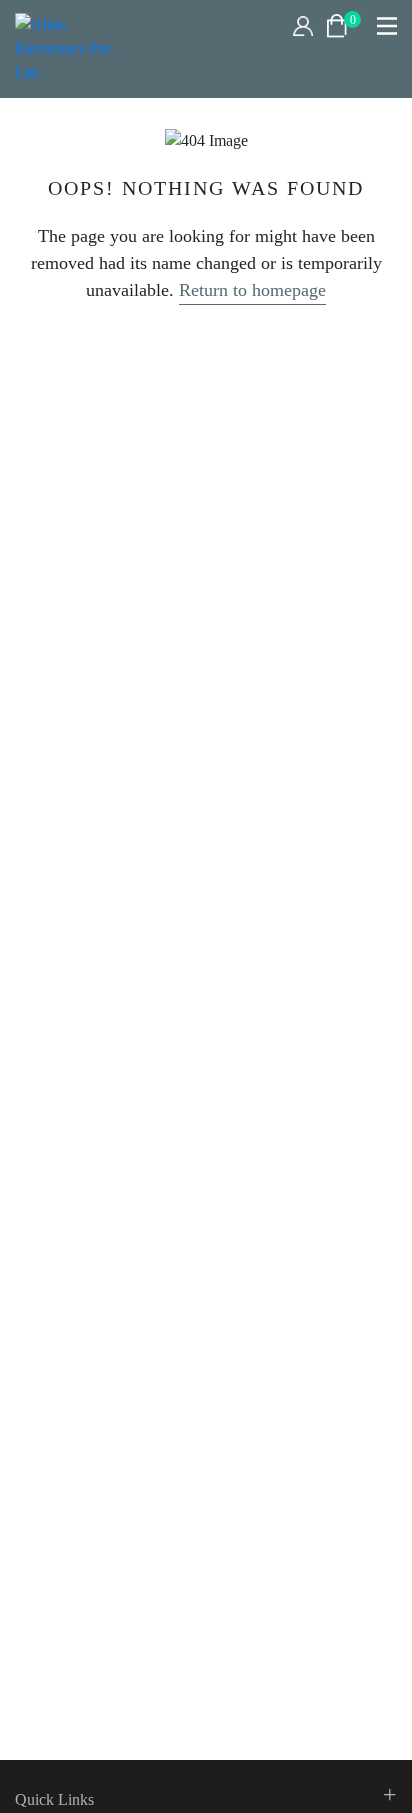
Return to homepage (252, 290)
